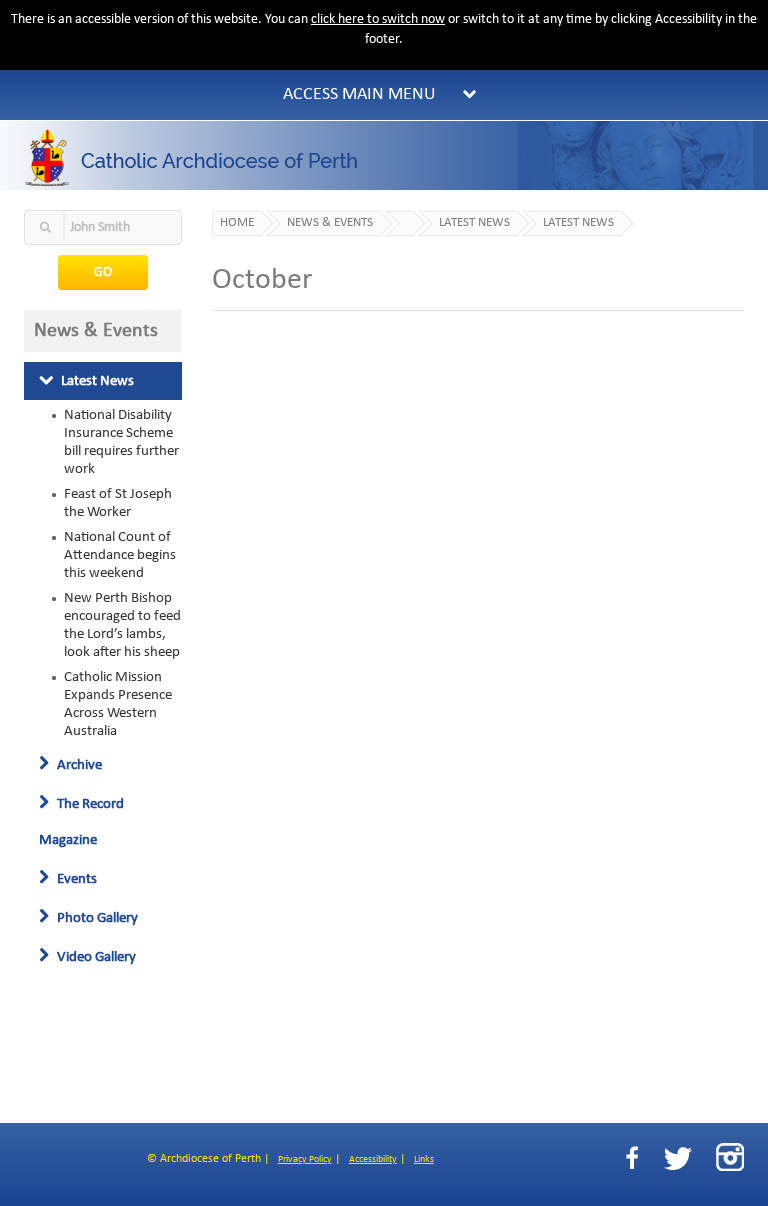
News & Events (330, 223)
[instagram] (730, 1157)
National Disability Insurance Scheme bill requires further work (121, 442)
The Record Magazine (81, 822)
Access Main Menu (359, 94)
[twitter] (677, 1158)
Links (424, 1159)
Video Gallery (95, 957)
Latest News (96, 381)
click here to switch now (378, 19)
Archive (78, 765)
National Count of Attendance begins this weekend (120, 555)
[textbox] (103, 227)
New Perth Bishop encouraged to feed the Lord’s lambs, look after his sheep (122, 625)
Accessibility (373, 1159)
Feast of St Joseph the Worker (118, 503)
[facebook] (632, 1158)
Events (75, 879)
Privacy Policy (305, 1159)
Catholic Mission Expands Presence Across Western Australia (118, 704)
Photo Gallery (96, 918)
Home (237, 223)
